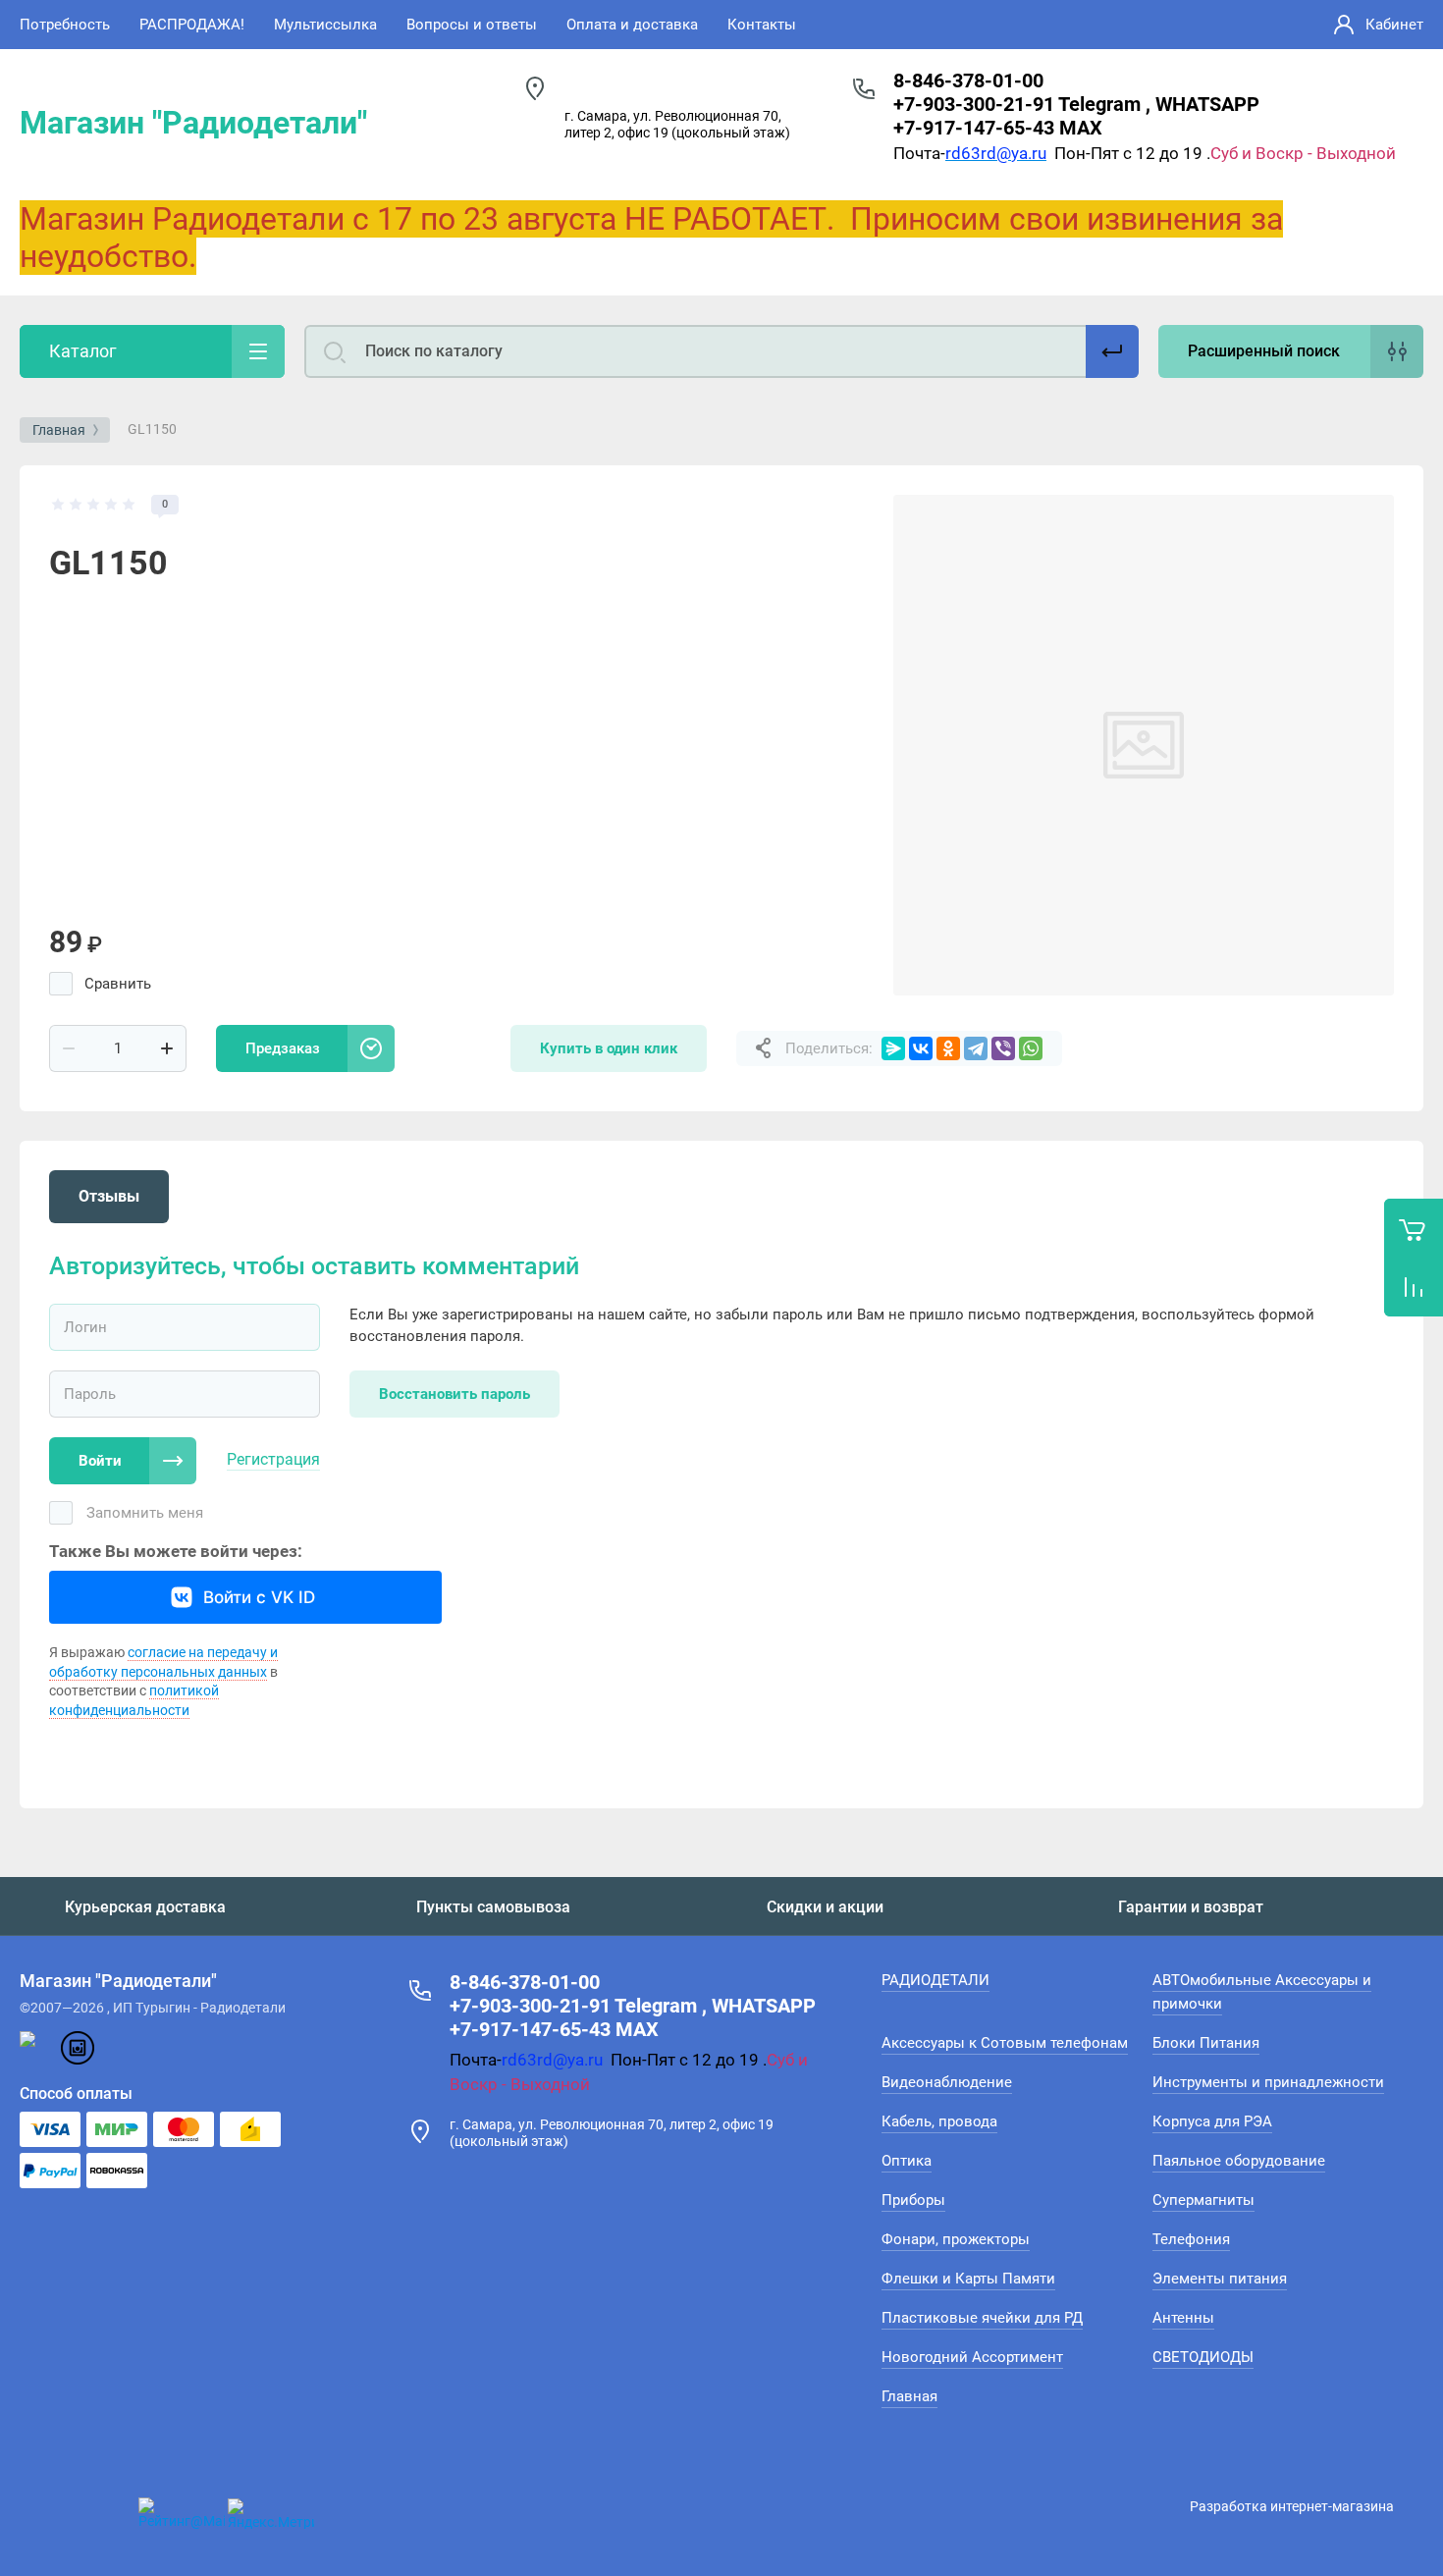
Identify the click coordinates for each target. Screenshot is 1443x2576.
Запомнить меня (145, 1513)
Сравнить (118, 984)
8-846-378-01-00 (968, 80)
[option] (1144, 745)
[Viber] (1003, 1048)
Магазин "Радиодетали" (193, 123)
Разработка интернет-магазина (1292, 2506)
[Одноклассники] (948, 1048)
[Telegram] (976, 1048)
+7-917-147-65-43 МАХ (998, 128)
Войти (100, 1461)
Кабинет (1394, 25)
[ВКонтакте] (921, 1048)
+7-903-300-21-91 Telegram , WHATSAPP (1076, 104)
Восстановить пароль (454, 1394)
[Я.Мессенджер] (893, 1048)
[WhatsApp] (1031, 1048)
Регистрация (273, 1459)
